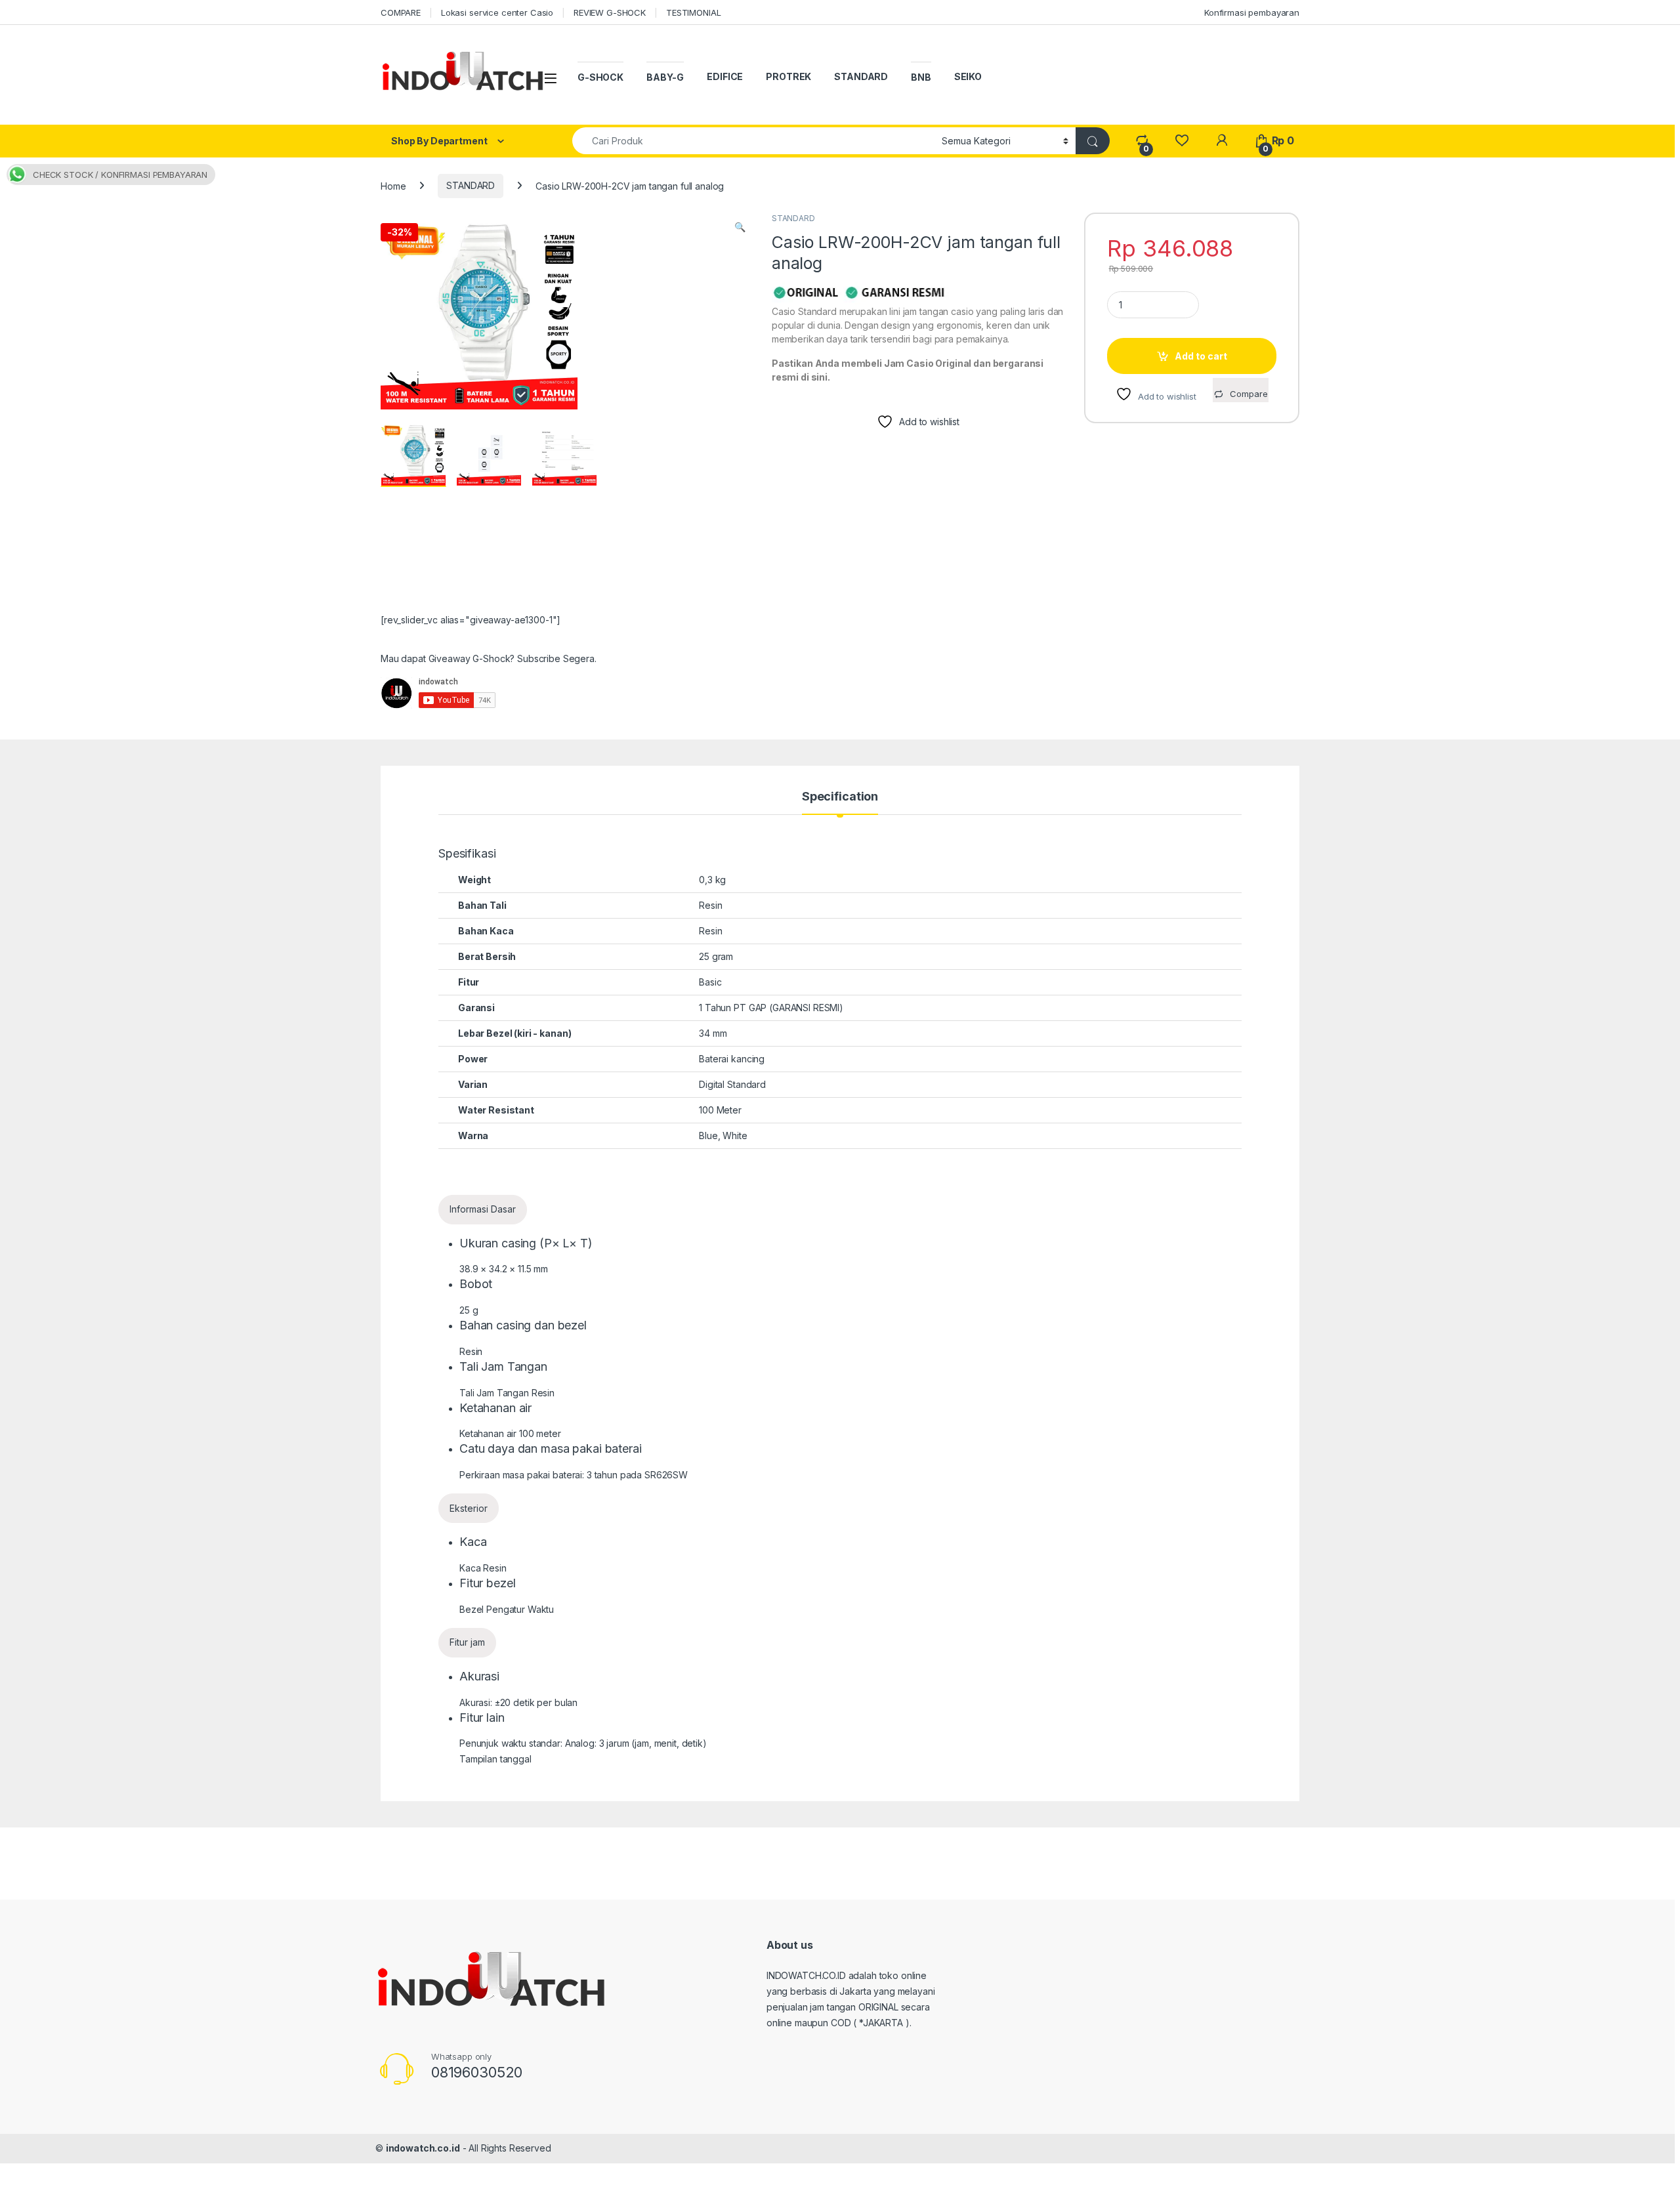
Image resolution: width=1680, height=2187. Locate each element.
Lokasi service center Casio (497, 12)
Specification (840, 797)
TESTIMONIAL (693, 12)
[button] (740, 227)
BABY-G (665, 77)
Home (393, 185)
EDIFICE (725, 76)
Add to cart (1201, 356)
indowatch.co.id (423, 2148)
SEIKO (968, 76)
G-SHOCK (600, 77)
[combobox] (753, 141)
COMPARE (401, 12)
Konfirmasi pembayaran (1252, 12)
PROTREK (788, 76)
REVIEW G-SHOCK (610, 12)
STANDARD (861, 76)
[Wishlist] (1182, 141)
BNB (921, 77)
